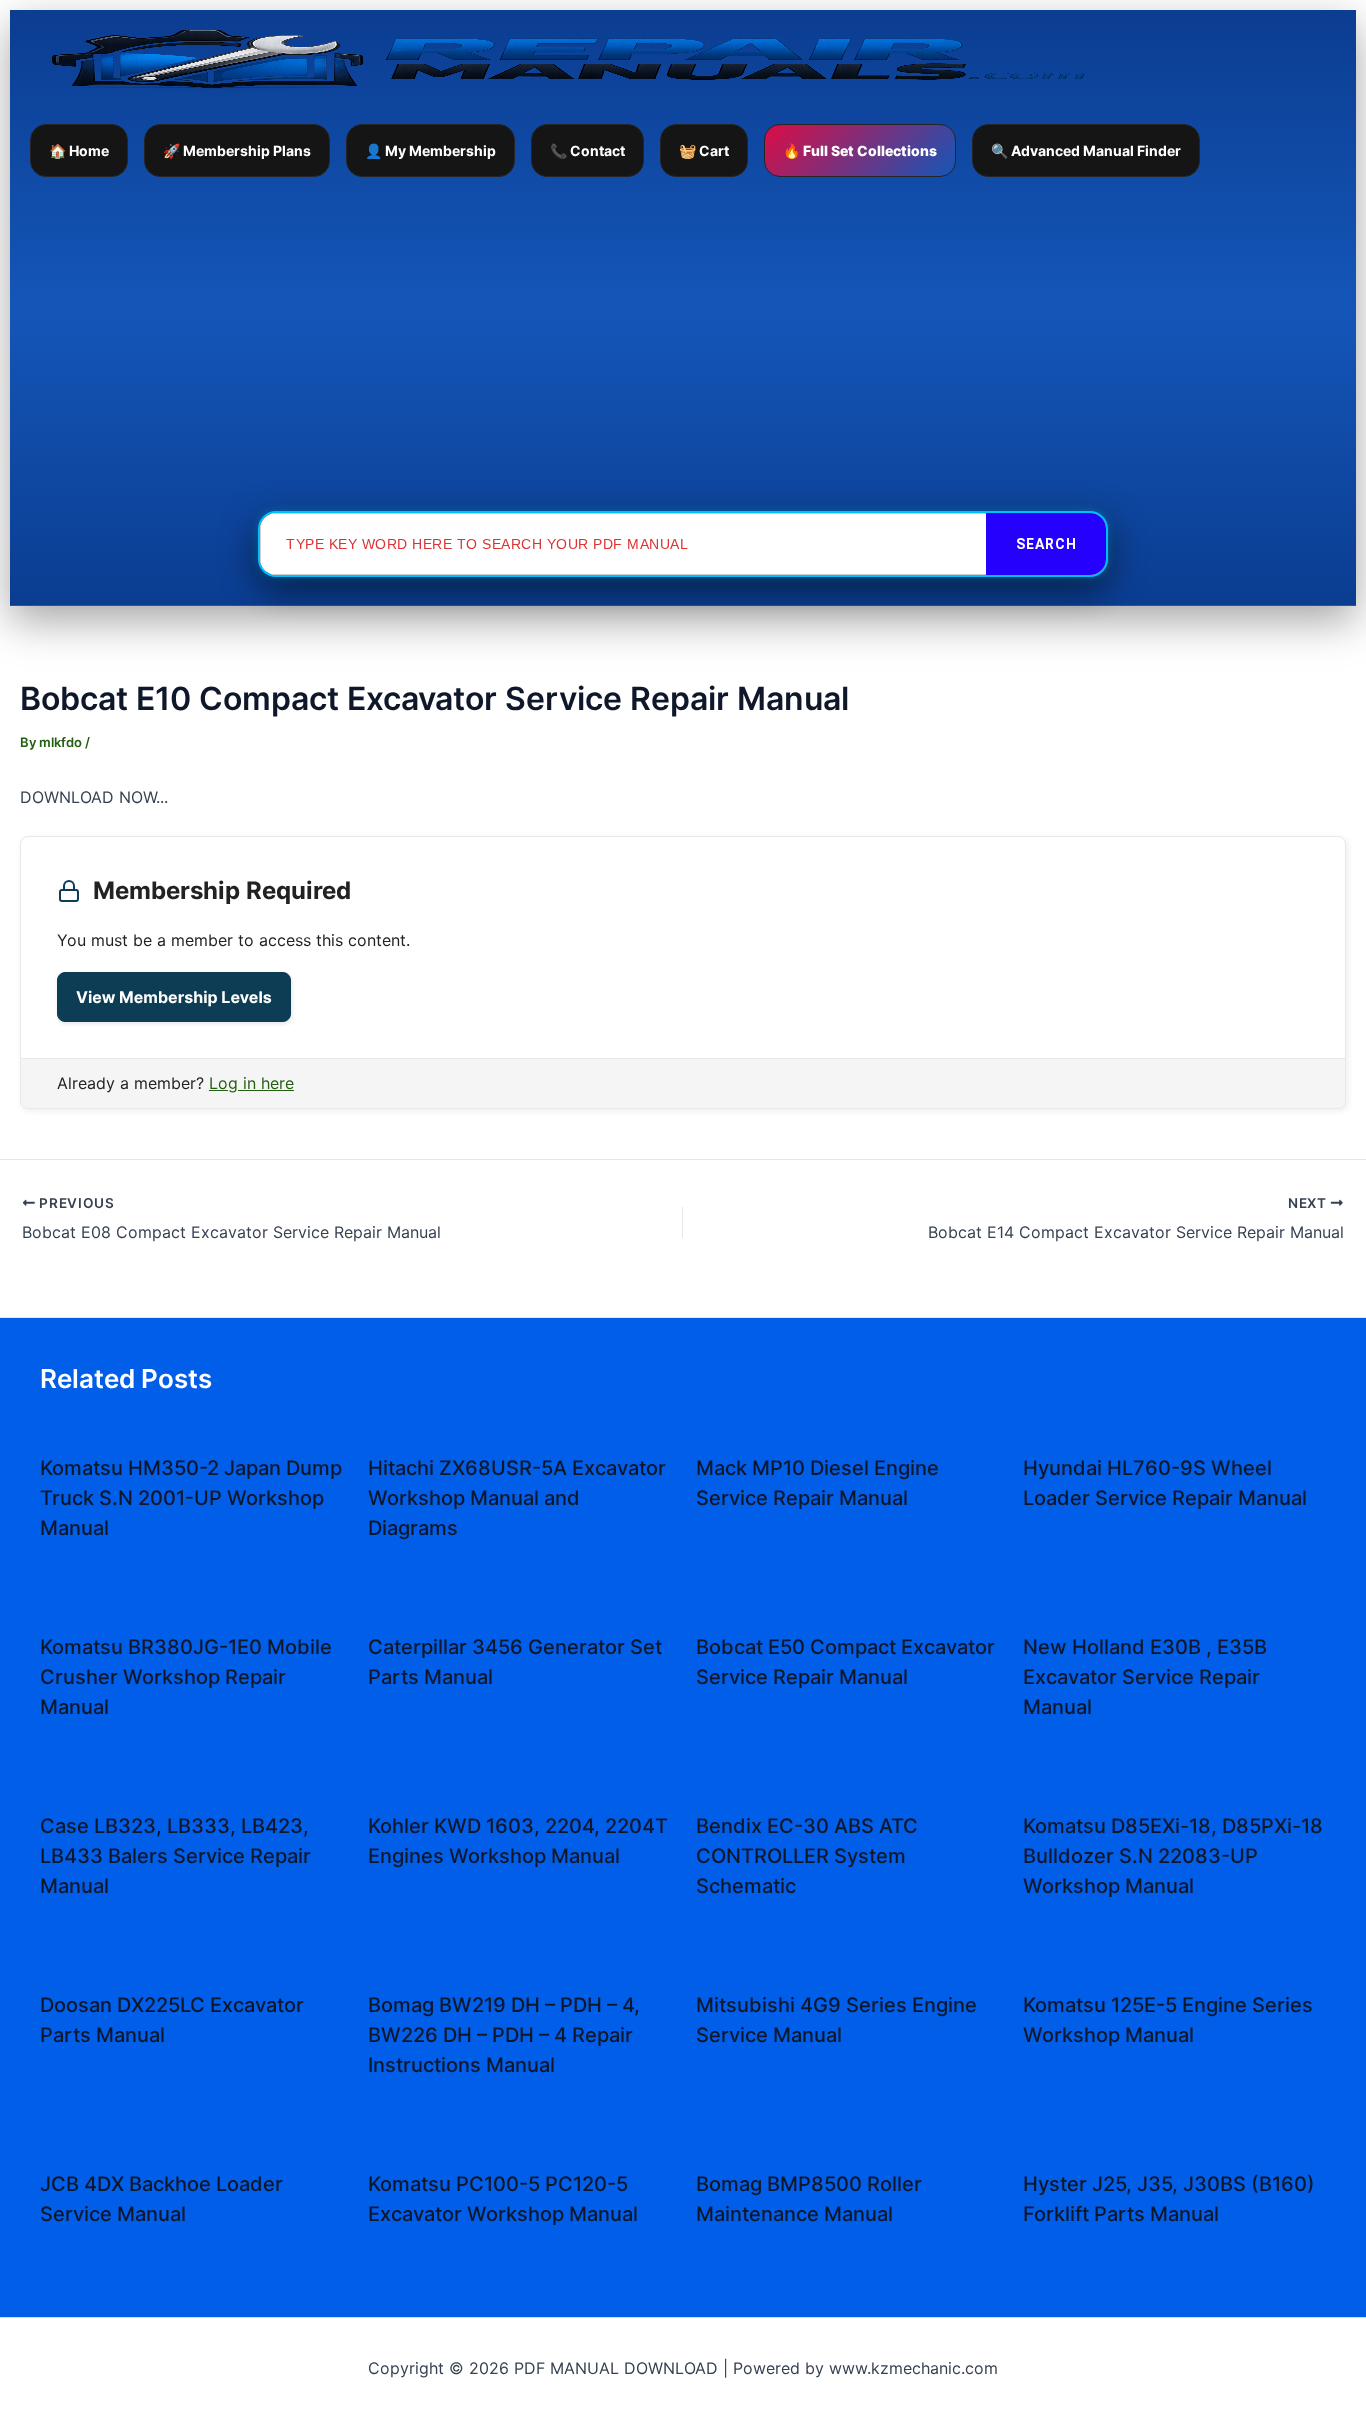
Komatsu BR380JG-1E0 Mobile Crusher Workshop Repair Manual (186, 1677)
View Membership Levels (174, 997)
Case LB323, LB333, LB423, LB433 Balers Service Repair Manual (175, 1856)
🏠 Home (79, 150)
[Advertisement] (683, 343)
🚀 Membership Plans (237, 150)
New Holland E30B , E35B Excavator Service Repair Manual (1145, 1677)
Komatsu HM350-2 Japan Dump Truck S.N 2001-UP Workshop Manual (191, 1498)
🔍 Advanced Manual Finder (1086, 150)
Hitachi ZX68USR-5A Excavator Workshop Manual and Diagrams (517, 1498)
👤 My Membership (430, 150)
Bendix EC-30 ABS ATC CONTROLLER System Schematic (807, 1856)
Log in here (251, 1083)
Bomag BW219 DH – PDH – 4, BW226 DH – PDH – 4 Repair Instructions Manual (504, 2035)
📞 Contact (587, 150)
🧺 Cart (704, 150)
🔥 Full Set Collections (860, 150)
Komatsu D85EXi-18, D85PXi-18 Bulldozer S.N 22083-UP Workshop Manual (1173, 1856)
